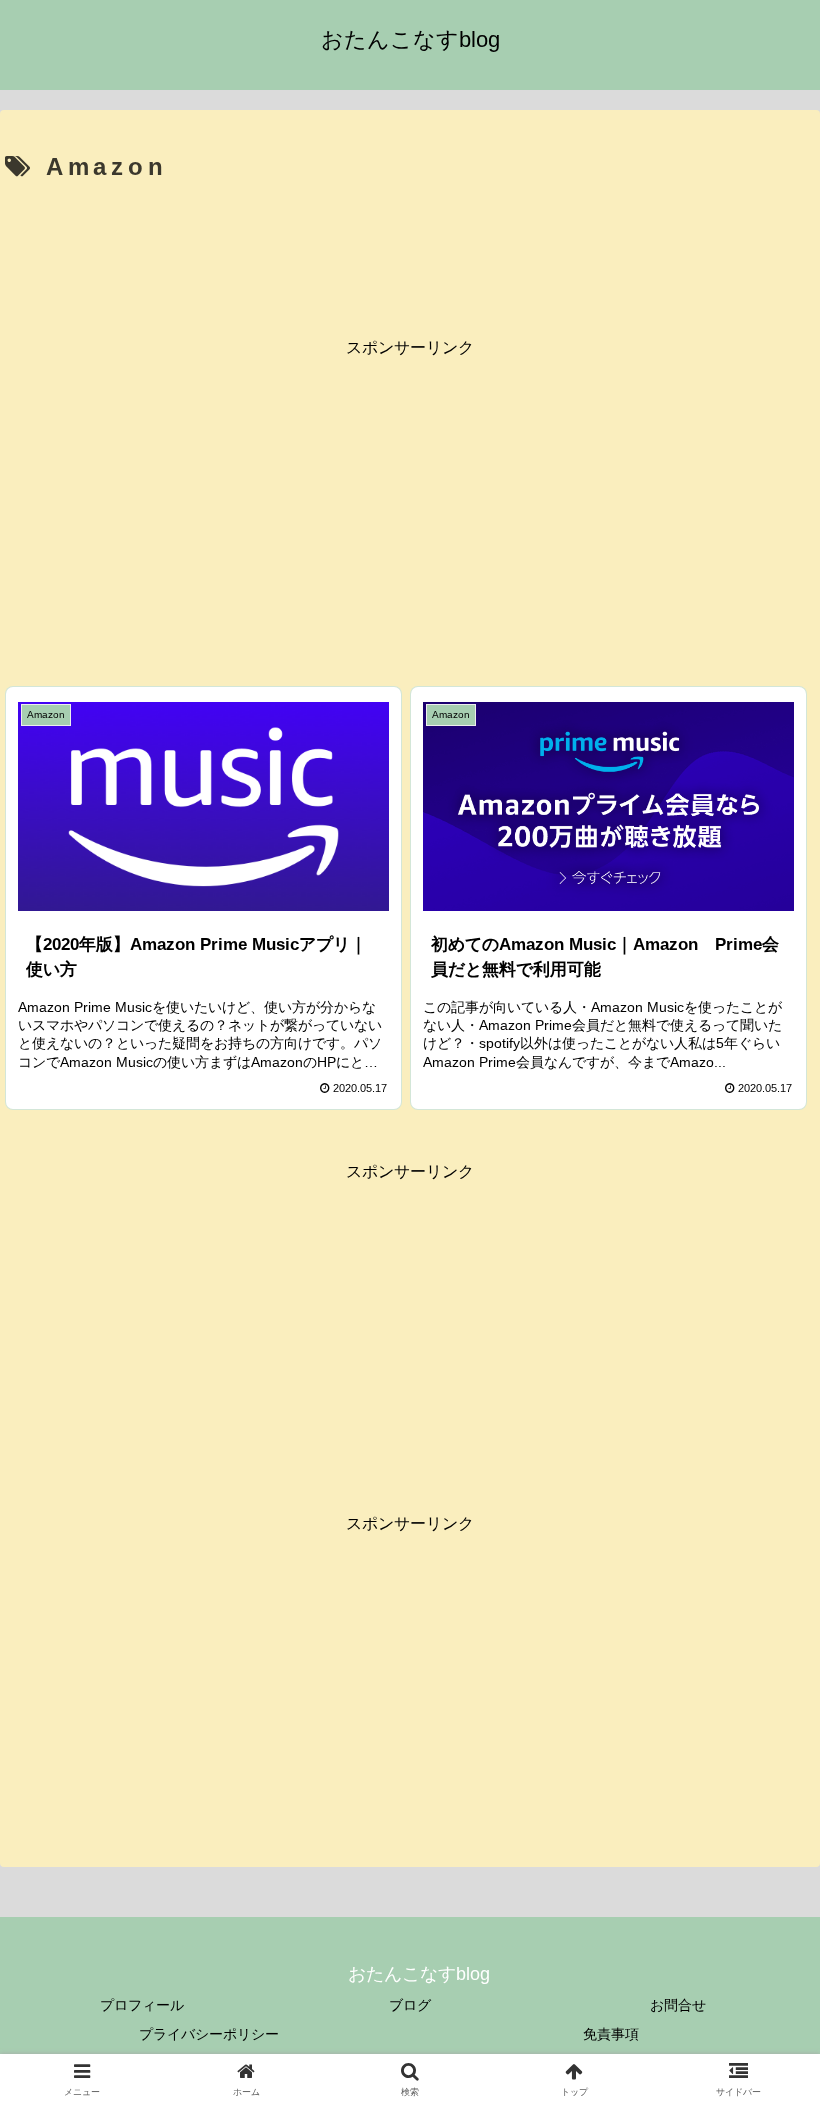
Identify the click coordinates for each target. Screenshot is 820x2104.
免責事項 (611, 2034)
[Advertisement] (410, 246)
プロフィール (142, 2005)
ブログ (410, 2005)
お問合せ (678, 2005)
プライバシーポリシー (209, 2034)
